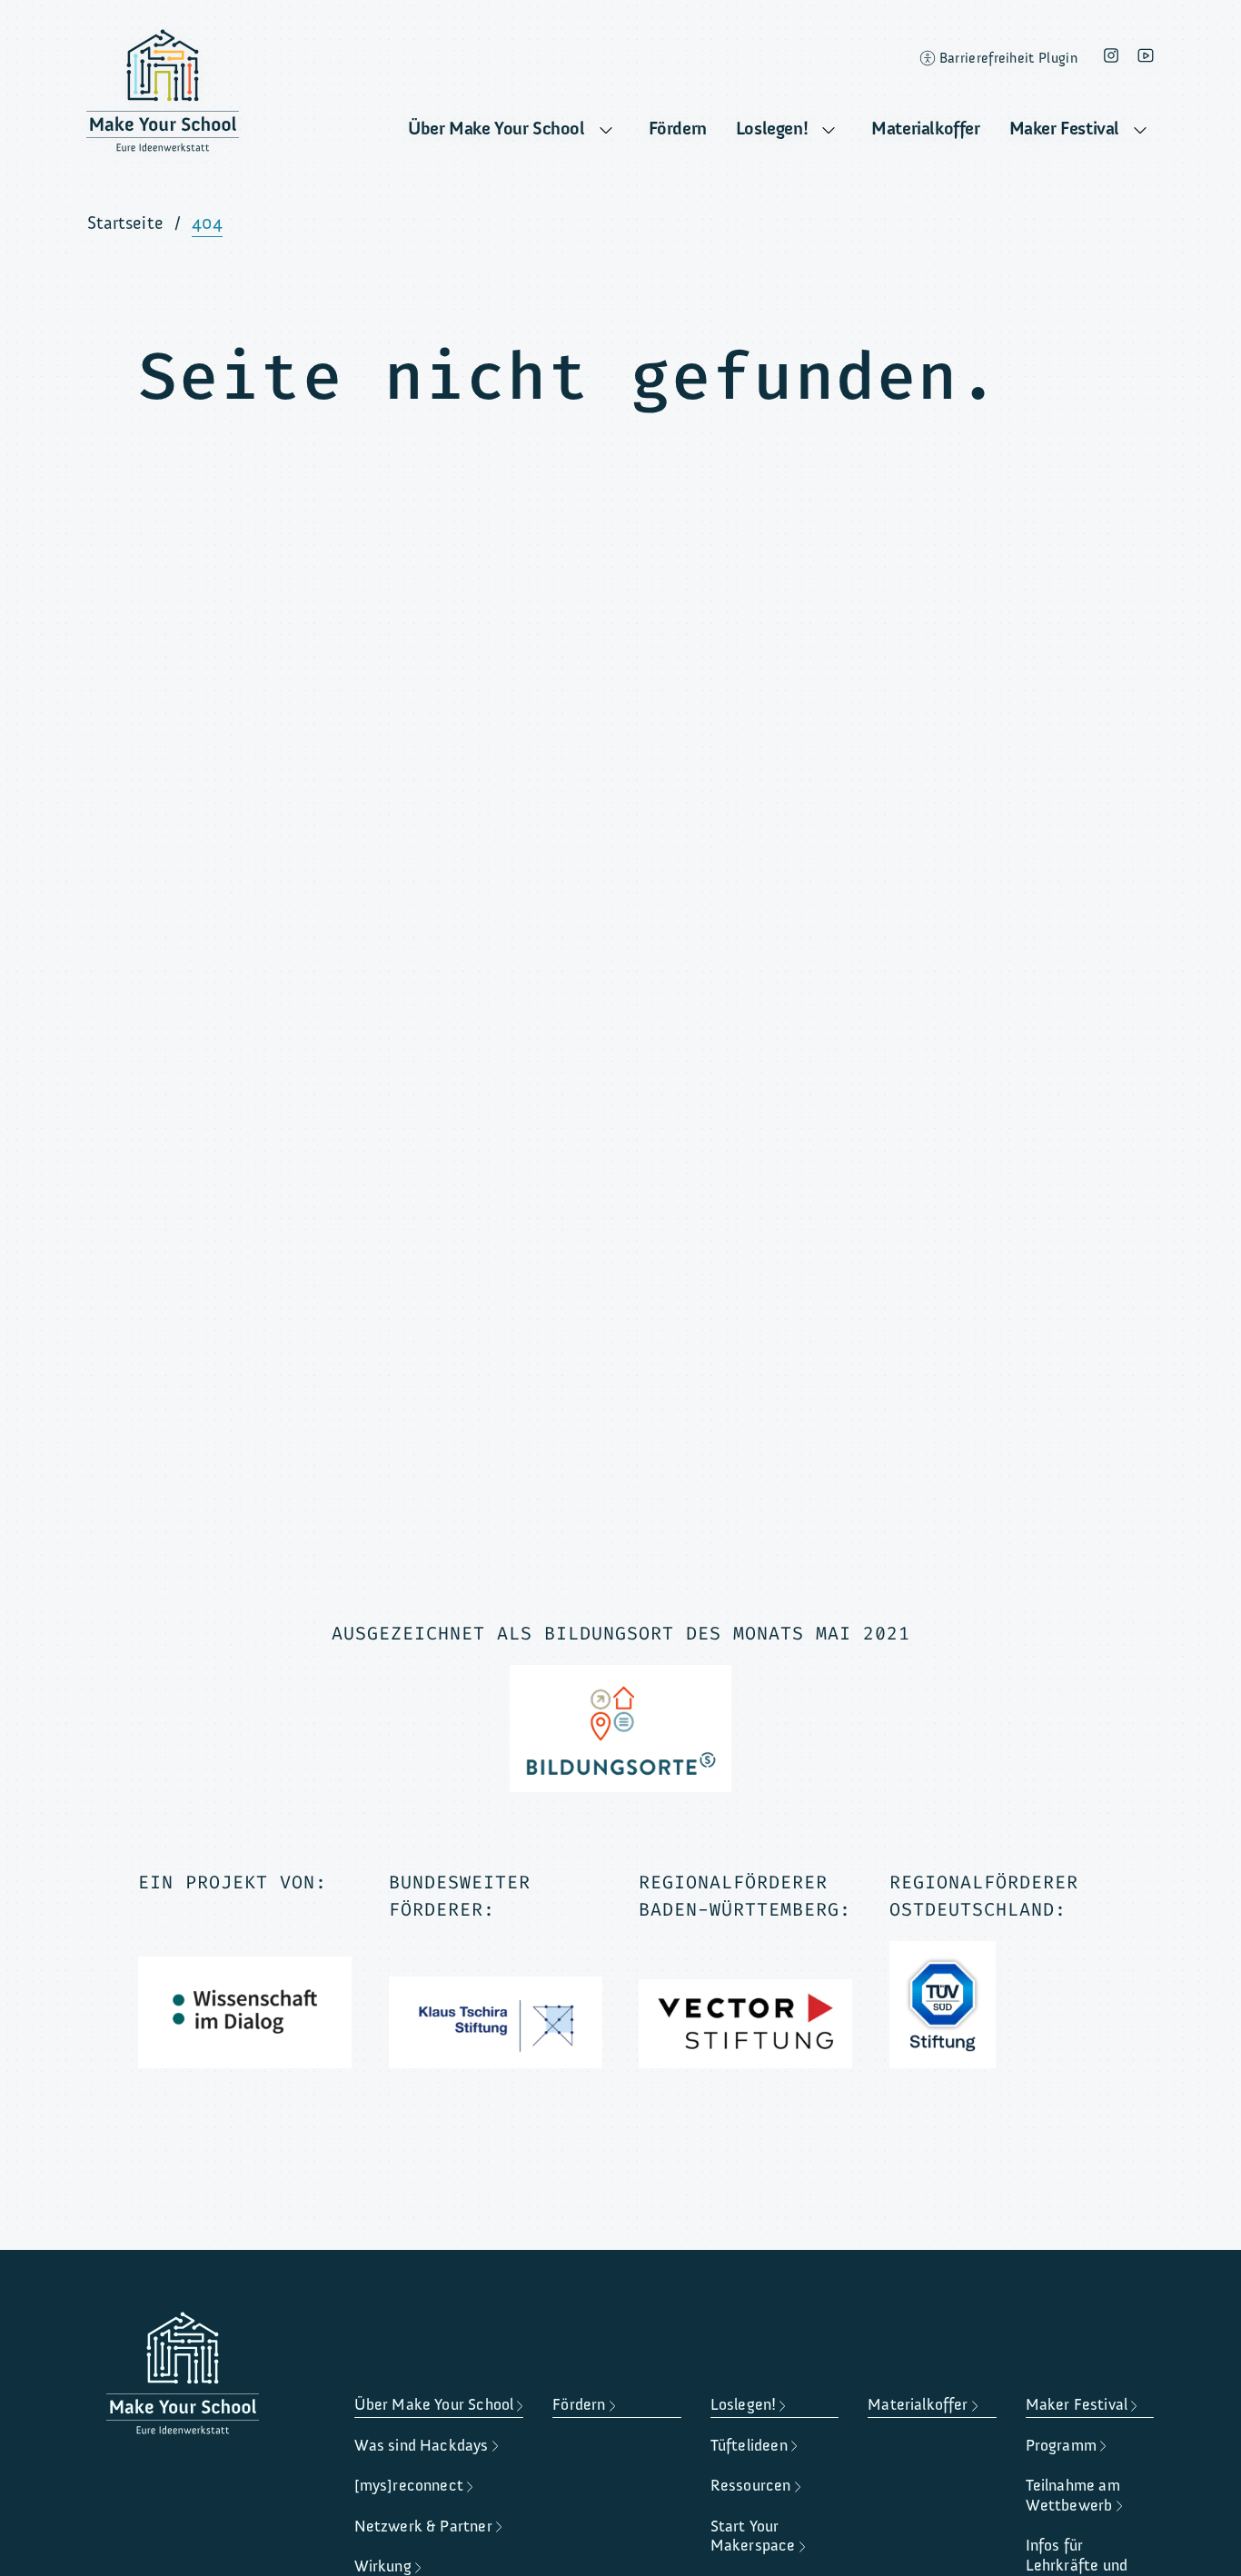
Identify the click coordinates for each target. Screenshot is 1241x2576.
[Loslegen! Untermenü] (829, 131)
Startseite (125, 223)
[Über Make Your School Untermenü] (606, 131)
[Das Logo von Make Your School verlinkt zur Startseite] (163, 95)
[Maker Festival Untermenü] (1140, 131)
